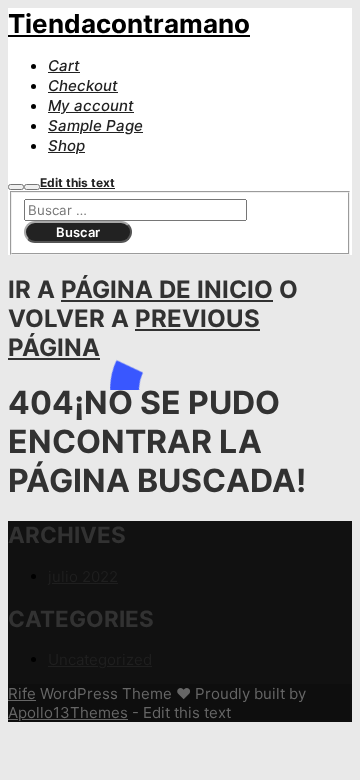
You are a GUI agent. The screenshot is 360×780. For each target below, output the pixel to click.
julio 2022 (83, 576)
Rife (22, 693)
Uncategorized (100, 659)
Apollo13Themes (68, 712)
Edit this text (77, 182)
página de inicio (167, 289)
